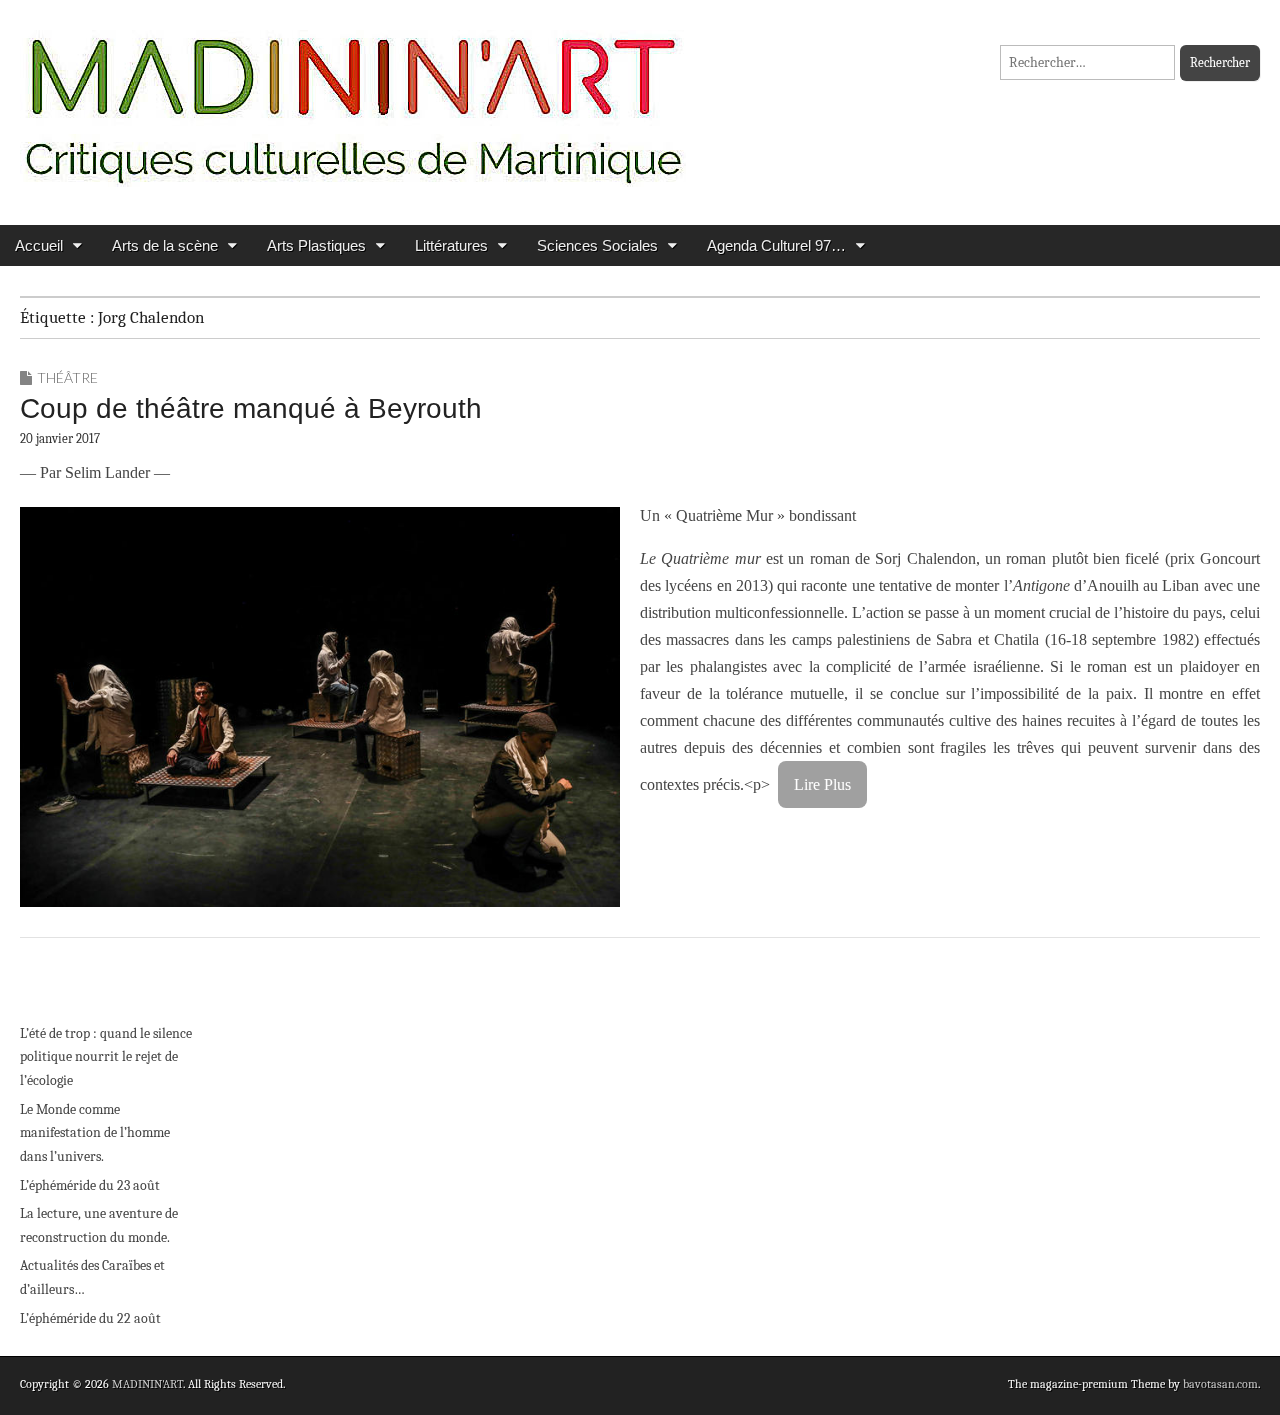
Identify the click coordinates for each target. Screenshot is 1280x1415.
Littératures (451, 245)
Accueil (39, 245)
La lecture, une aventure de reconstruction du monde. (99, 1225)
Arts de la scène (165, 245)
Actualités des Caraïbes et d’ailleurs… (92, 1277)
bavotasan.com (1220, 1384)
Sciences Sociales (597, 245)
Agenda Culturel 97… (776, 245)
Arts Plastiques (316, 245)
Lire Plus (822, 784)
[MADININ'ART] (353, 97)
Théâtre (67, 377)
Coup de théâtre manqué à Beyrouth (251, 408)
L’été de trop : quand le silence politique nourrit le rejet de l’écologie (106, 1057)
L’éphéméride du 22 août (90, 1318)
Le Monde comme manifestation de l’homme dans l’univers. (95, 1133)
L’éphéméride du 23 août (90, 1185)
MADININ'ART (147, 1384)
